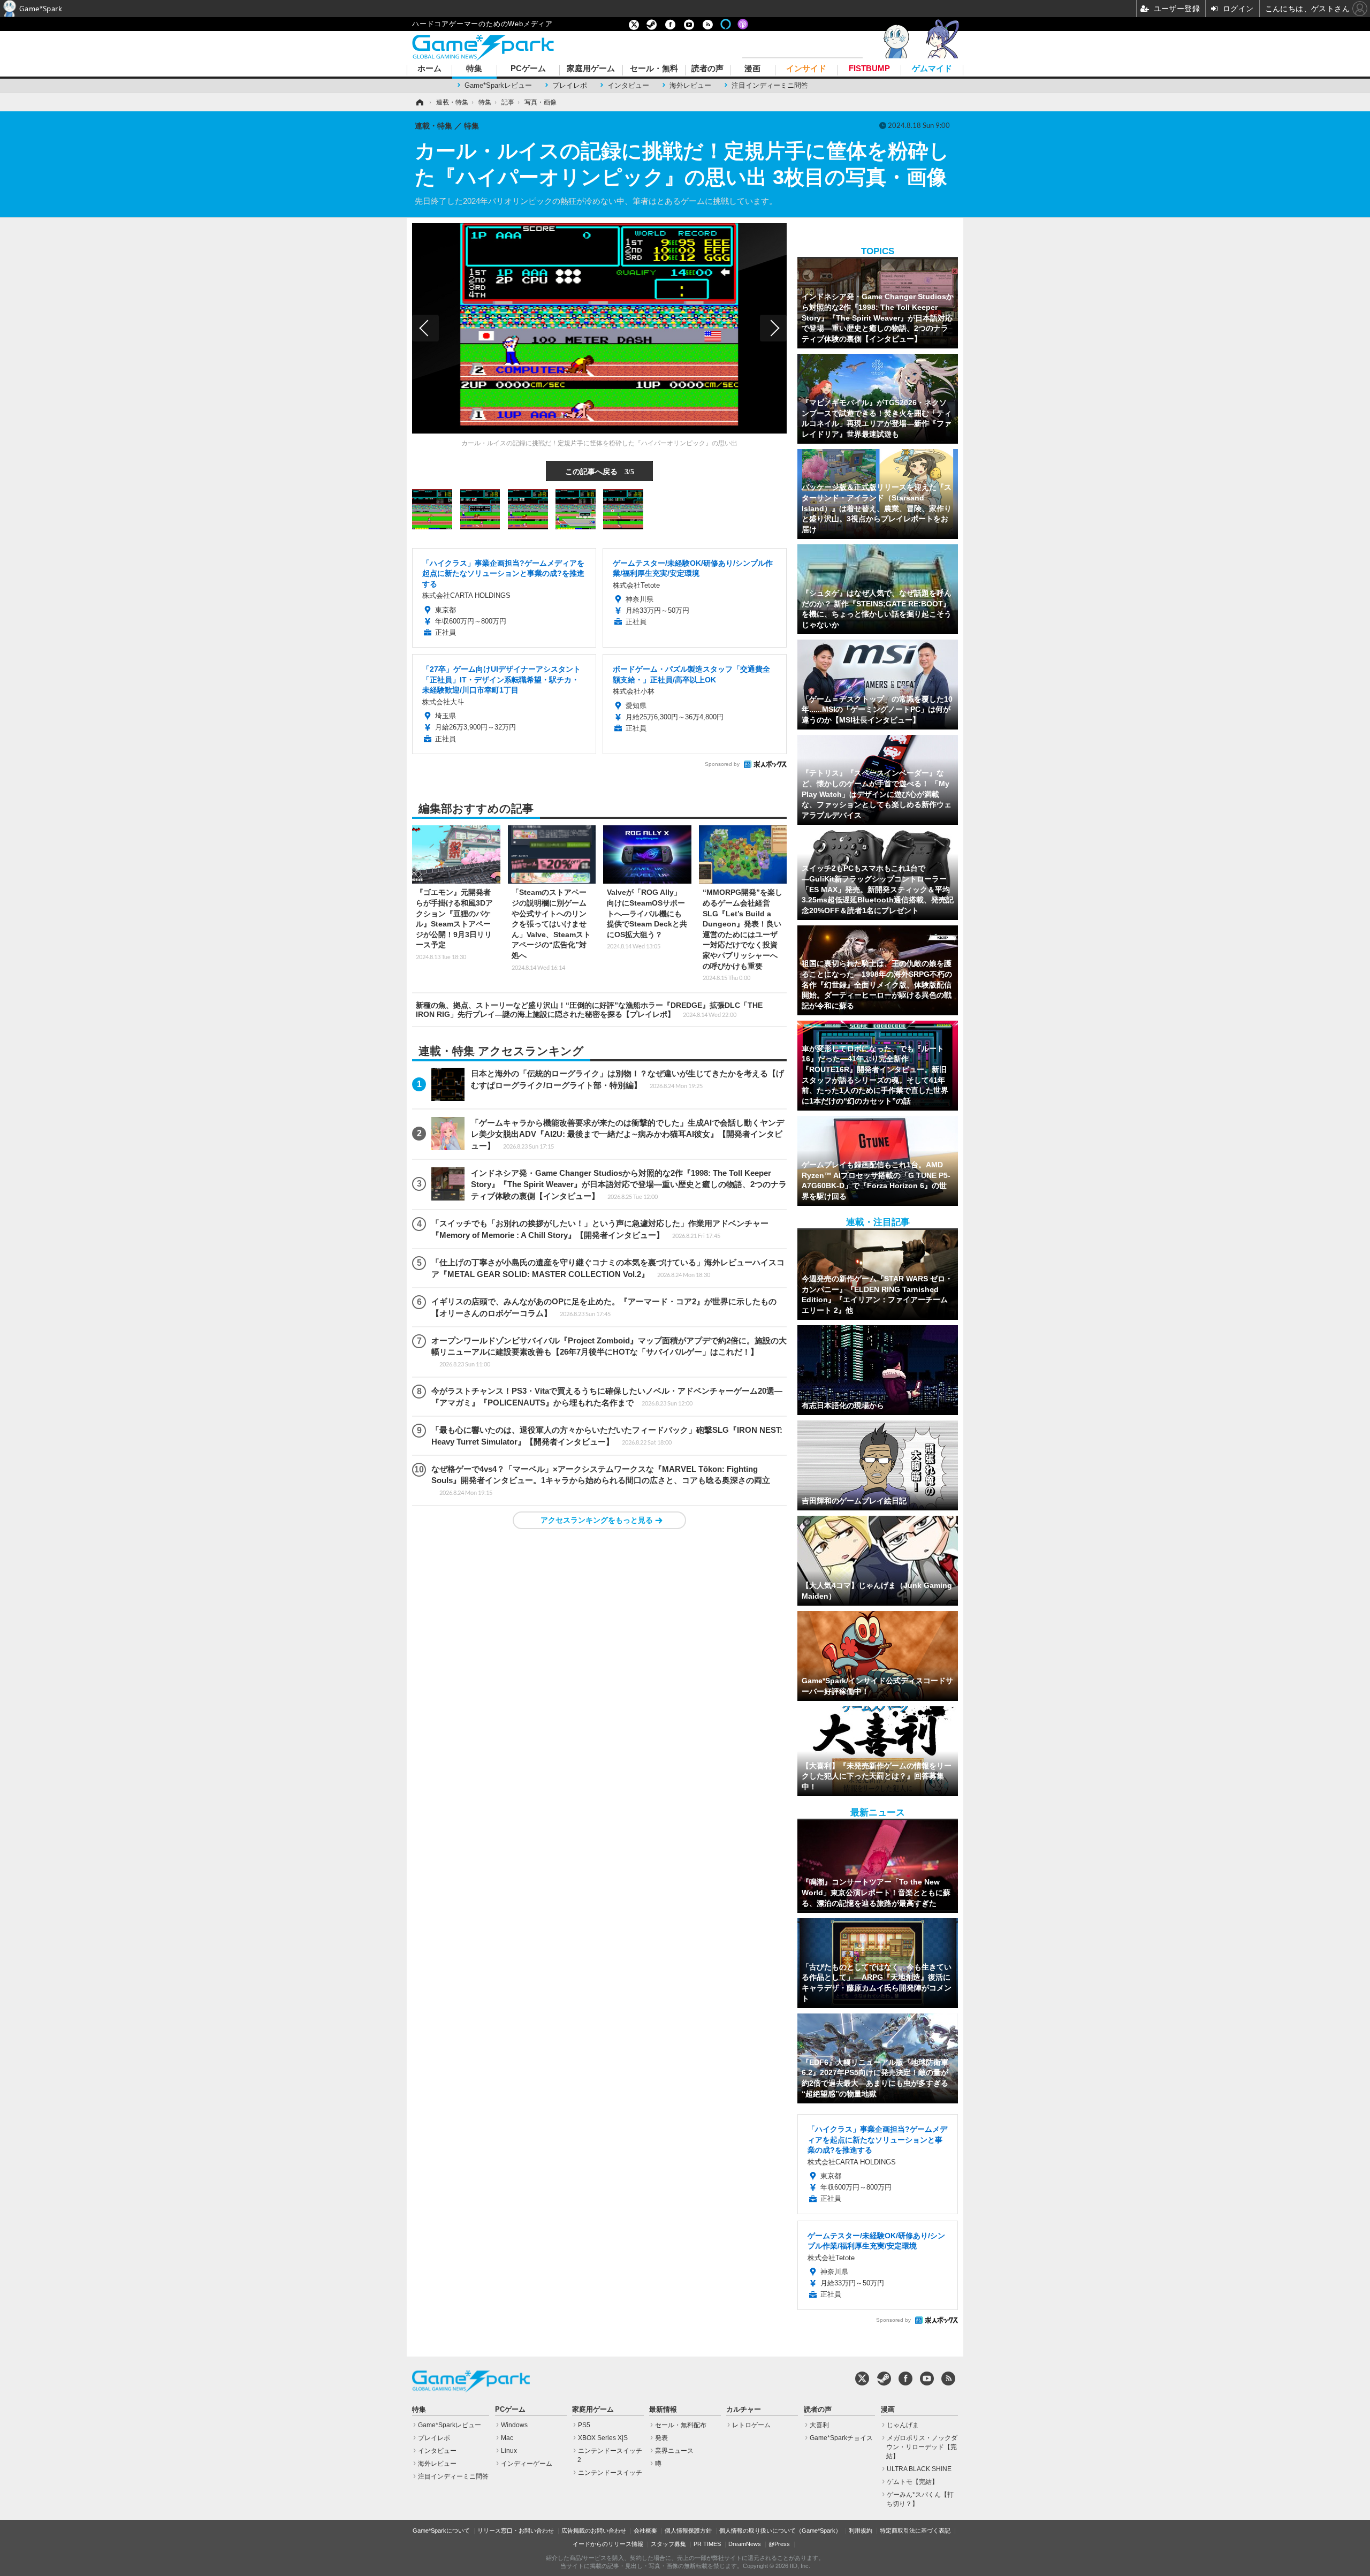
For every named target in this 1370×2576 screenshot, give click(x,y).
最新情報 (663, 2410)
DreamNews (745, 2544)
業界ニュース (674, 2451)
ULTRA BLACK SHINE (919, 2469)
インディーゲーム (527, 2464)
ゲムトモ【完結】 (912, 2482)
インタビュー (628, 85)
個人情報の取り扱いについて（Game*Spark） (780, 2531)
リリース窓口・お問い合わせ (516, 2531)
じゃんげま (903, 2425)
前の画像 (425, 328)
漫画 (752, 69)
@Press (779, 2544)
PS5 (584, 2425)
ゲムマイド (932, 69)
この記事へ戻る (600, 471)
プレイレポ (570, 85)
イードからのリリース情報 (608, 2544)
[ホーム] (419, 102)
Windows (514, 2425)
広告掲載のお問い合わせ (594, 2531)
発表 (661, 2438)
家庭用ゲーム (591, 69)
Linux (509, 2451)
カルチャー (744, 2410)
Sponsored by (722, 764)
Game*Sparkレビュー (498, 85)
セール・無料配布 (681, 2425)
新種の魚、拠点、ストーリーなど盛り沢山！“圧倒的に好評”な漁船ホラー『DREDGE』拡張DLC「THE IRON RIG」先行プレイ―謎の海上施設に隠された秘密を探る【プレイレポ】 (589, 1010)
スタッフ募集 (668, 2544)
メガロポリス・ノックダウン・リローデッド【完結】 (922, 2447)
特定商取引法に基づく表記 (915, 2531)
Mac (507, 2438)
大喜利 (819, 2425)
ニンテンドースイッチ (610, 2473)
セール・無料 (654, 69)
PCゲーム (528, 69)
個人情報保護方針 (688, 2531)
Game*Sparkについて (441, 2531)
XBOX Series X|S (603, 2438)
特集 (474, 69)
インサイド (806, 69)
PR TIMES (707, 2544)
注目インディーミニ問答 (770, 85)
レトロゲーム (751, 2425)
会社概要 (645, 2531)
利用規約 (861, 2531)
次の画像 (773, 328)
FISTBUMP (869, 69)
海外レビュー (690, 85)
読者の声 (707, 69)
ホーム (429, 69)
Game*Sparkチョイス (841, 2438)
